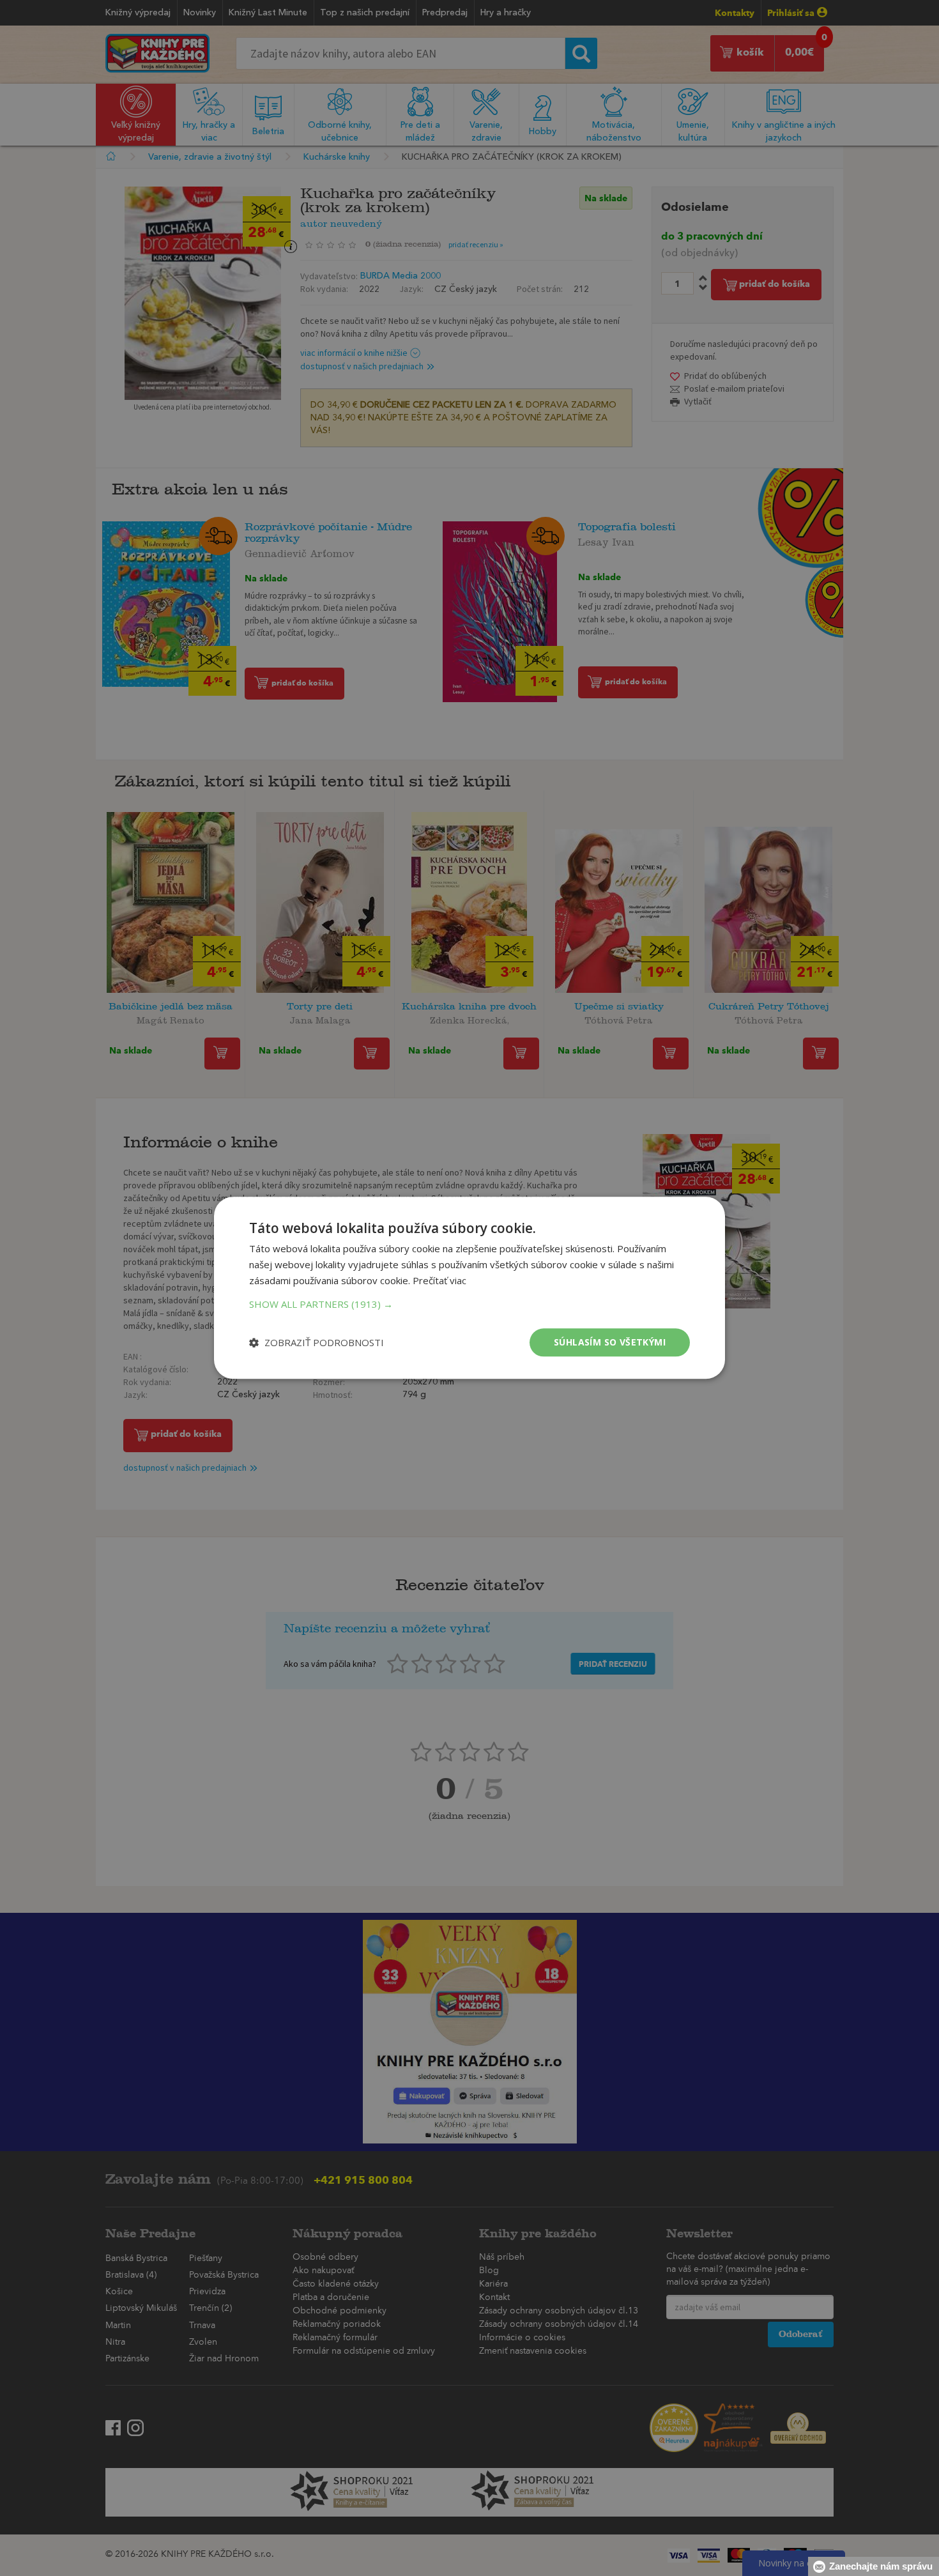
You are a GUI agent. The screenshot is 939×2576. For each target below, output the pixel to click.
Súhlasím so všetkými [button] (610, 1342)
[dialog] (469, 1288)
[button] (469, 1304)
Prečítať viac (439, 1280)
